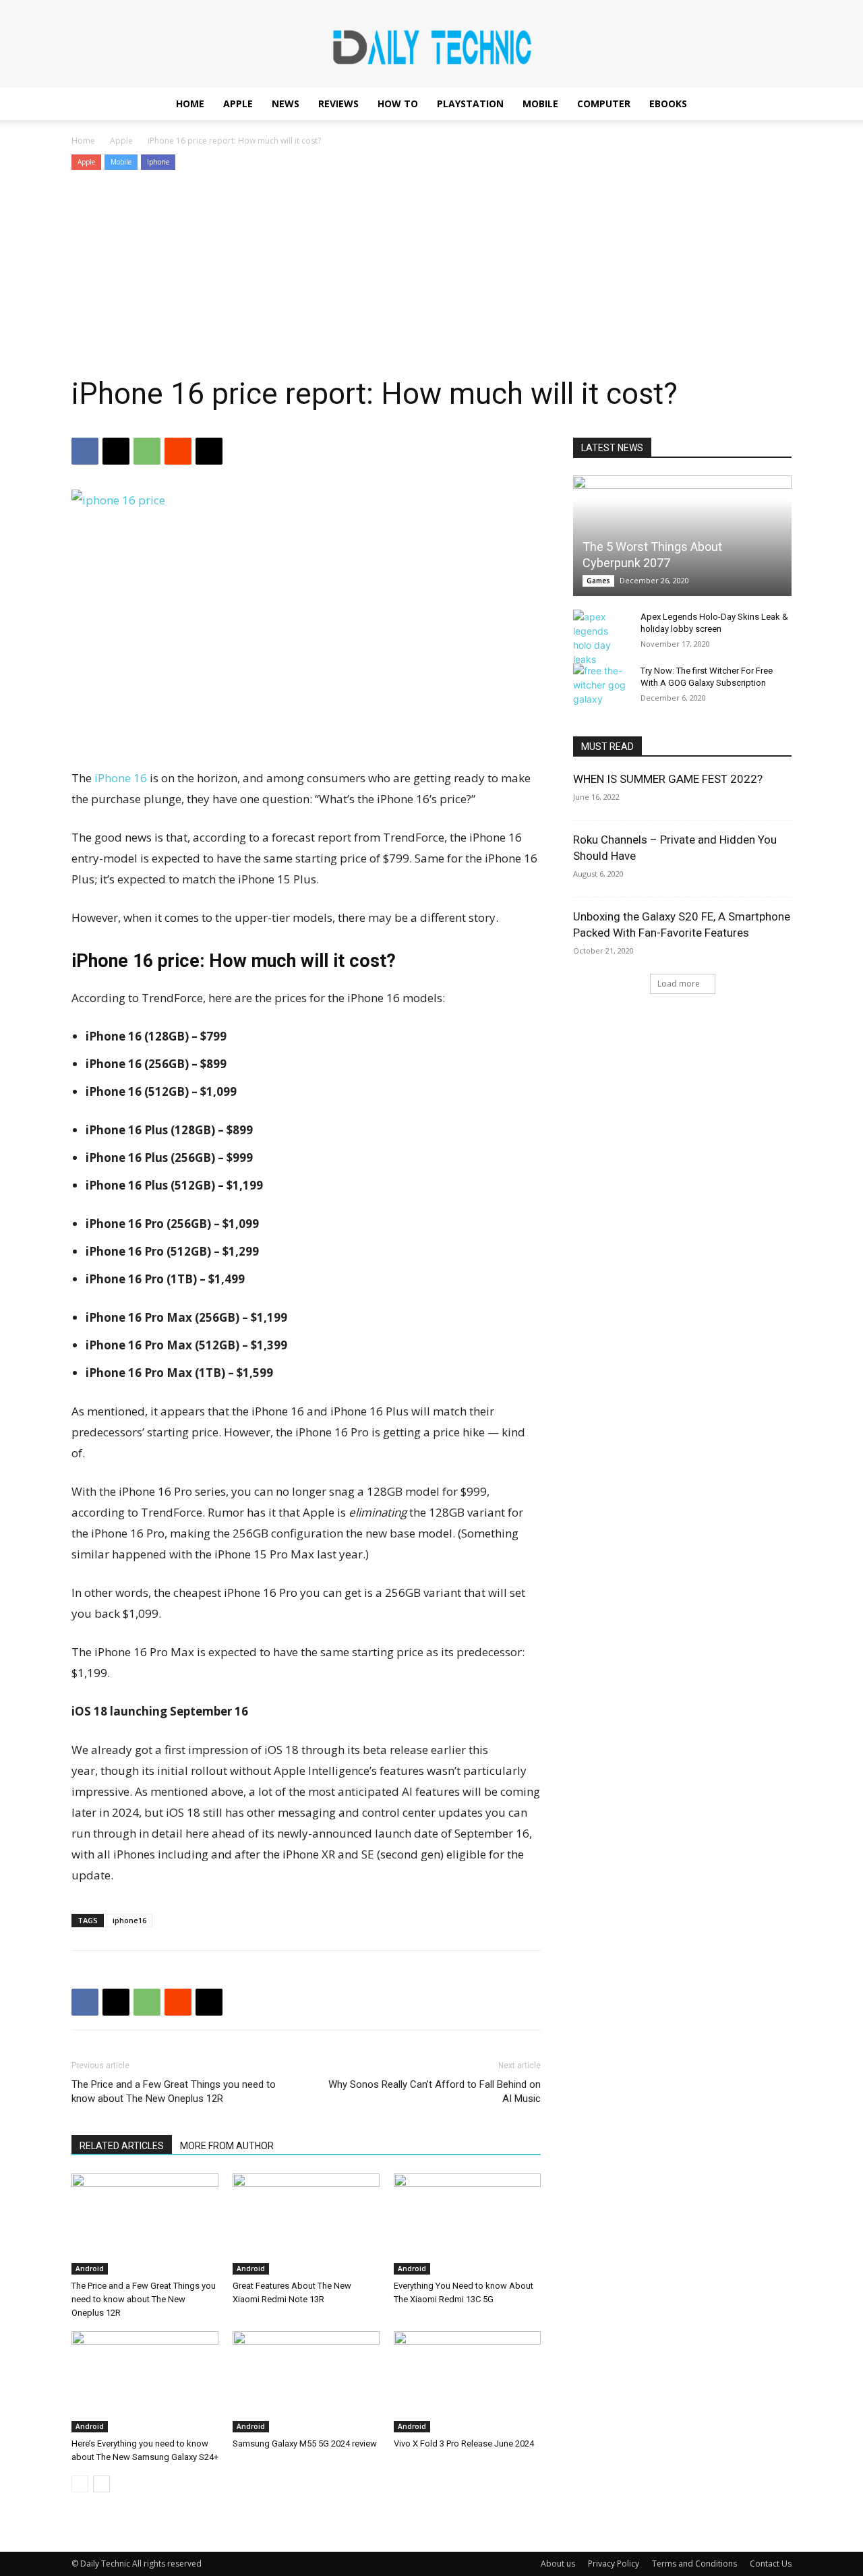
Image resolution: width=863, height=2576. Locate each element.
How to (398, 104)
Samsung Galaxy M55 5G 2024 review (305, 2443)
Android (90, 2268)
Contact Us (771, 2564)
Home (190, 104)
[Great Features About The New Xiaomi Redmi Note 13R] (306, 2224)
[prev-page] (80, 2484)
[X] (116, 451)
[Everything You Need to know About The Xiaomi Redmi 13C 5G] (467, 2224)
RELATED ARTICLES (122, 2146)
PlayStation (470, 104)
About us (558, 2564)
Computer (604, 104)
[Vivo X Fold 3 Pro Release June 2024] (467, 2382)
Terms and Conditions (694, 2564)
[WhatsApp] (147, 451)
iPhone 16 (121, 778)
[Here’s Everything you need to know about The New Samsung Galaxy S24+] (145, 2382)
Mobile (540, 104)
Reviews (338, 104)
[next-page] (101, 2484)
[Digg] (209, 451)
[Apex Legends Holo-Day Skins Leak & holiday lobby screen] (600, 638)
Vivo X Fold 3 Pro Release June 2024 (464, 2443)
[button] (775, 105)
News (286, 104)
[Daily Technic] (431, 45)
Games (598, 581)
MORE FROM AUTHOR (227, 2146)
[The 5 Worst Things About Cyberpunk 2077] (682, 536)
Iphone (158, 162)
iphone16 (129, 1920)
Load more (679, 984)
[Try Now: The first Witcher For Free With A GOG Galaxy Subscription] (600, 685)
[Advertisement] (431, 274)
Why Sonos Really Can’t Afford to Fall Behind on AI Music (435, 2091)
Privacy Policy (614, 2564)
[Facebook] (85, 451)
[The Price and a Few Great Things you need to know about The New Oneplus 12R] (145, 2224)
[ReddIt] (178, 451)
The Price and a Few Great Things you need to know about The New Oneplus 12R (174, 2091)
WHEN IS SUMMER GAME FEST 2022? (668, 779)
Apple (238, 104)
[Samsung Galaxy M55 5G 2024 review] (306, 2382)
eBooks (668, 104)
